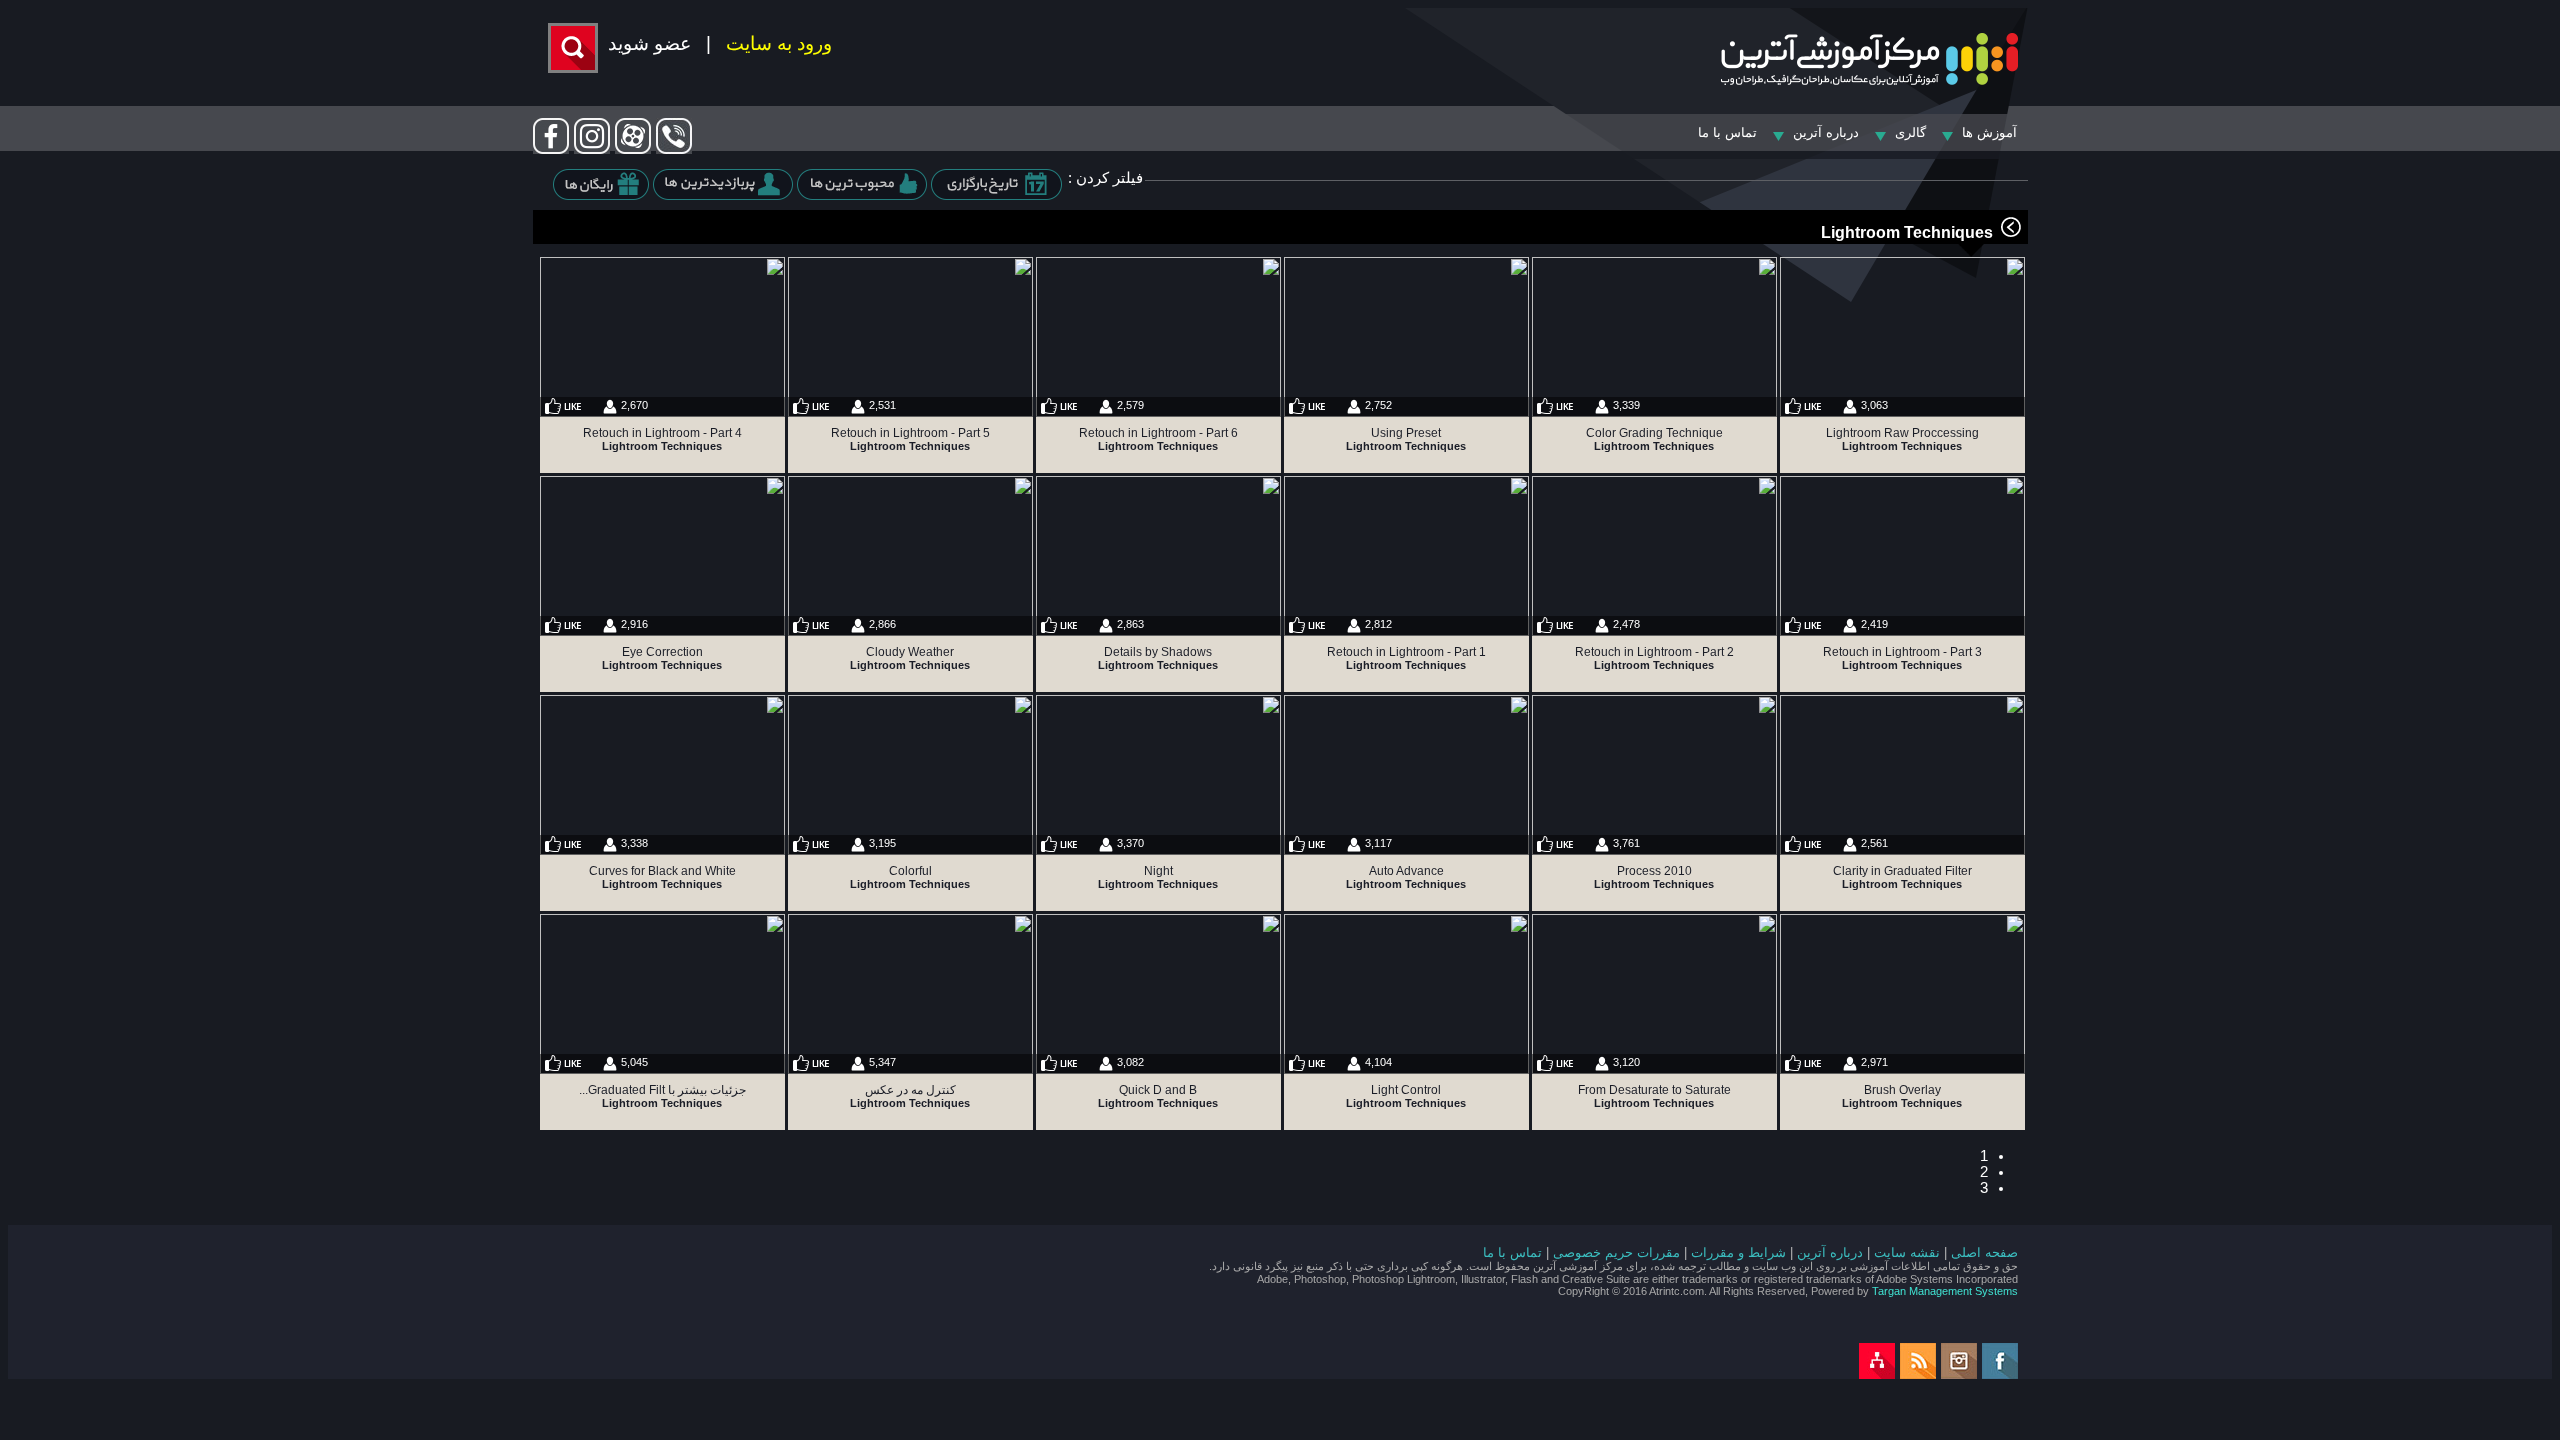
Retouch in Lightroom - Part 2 (1654, 652)
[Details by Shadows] (1158, 556)
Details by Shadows (1158, 652)
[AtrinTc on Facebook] (2000, 1374)
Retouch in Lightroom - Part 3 (1902, 652)
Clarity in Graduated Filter (1902, 871)
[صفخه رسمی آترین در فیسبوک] (551, 149)
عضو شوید (649, 43)
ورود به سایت (779, 43)
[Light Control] (1406, 994)
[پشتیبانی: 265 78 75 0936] (674, 149)
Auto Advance (1406, 871)
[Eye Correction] (662, 556)
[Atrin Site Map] (1877, 1374)
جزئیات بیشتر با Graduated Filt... (662, 1090)
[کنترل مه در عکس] (910, 994)
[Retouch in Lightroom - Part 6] (1158, 337)
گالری (1910, 132)
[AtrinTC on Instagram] (1959, 1374)
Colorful (910, 871)
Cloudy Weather (910, 652)
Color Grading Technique (1654, 433)
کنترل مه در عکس (910, 1090)
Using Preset (1406, 433)
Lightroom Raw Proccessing (1902, 433)
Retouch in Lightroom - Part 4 (662, 433)
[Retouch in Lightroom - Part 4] (662, 337)
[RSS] (1918, 1374)
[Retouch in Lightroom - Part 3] (1902, 556)
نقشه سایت (1907, 1252)
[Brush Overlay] (1902, 994)
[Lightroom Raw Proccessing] (1902, 337)
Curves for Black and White (662, 871)
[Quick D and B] (1158, 994)
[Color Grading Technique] (1654, 337)
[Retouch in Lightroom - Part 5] (910, 337)
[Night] (1158, 775)
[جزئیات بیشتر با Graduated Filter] (662, 994)
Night (1158, 871)
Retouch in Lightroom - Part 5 (910, 433)
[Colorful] (910, 775)
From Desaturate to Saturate (1654, 1090)
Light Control (1406, 1090)
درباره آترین (1830, 1252)
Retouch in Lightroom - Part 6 (1158, 433)
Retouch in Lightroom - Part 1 (1406, 652)
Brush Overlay (1902, 1090)
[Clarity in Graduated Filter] (1902, 775)
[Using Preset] (1406, 337)
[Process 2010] (1654, 775)
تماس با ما (1727, 132)
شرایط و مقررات (1738, 1252)
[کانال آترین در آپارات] (633, 149)
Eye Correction (662, 652)
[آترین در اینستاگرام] (592, 149)
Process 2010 (1654, 871)
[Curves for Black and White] (662, 775)
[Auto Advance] (1406, 775)
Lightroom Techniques (1907, 232)
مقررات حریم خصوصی (1616, 1252)
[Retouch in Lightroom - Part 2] (1654, 556)
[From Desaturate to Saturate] (1654, 994)
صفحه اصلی (1984, 1252)
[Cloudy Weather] (910, 556)
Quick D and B (1158, 1090)
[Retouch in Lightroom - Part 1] (1406, 556)
